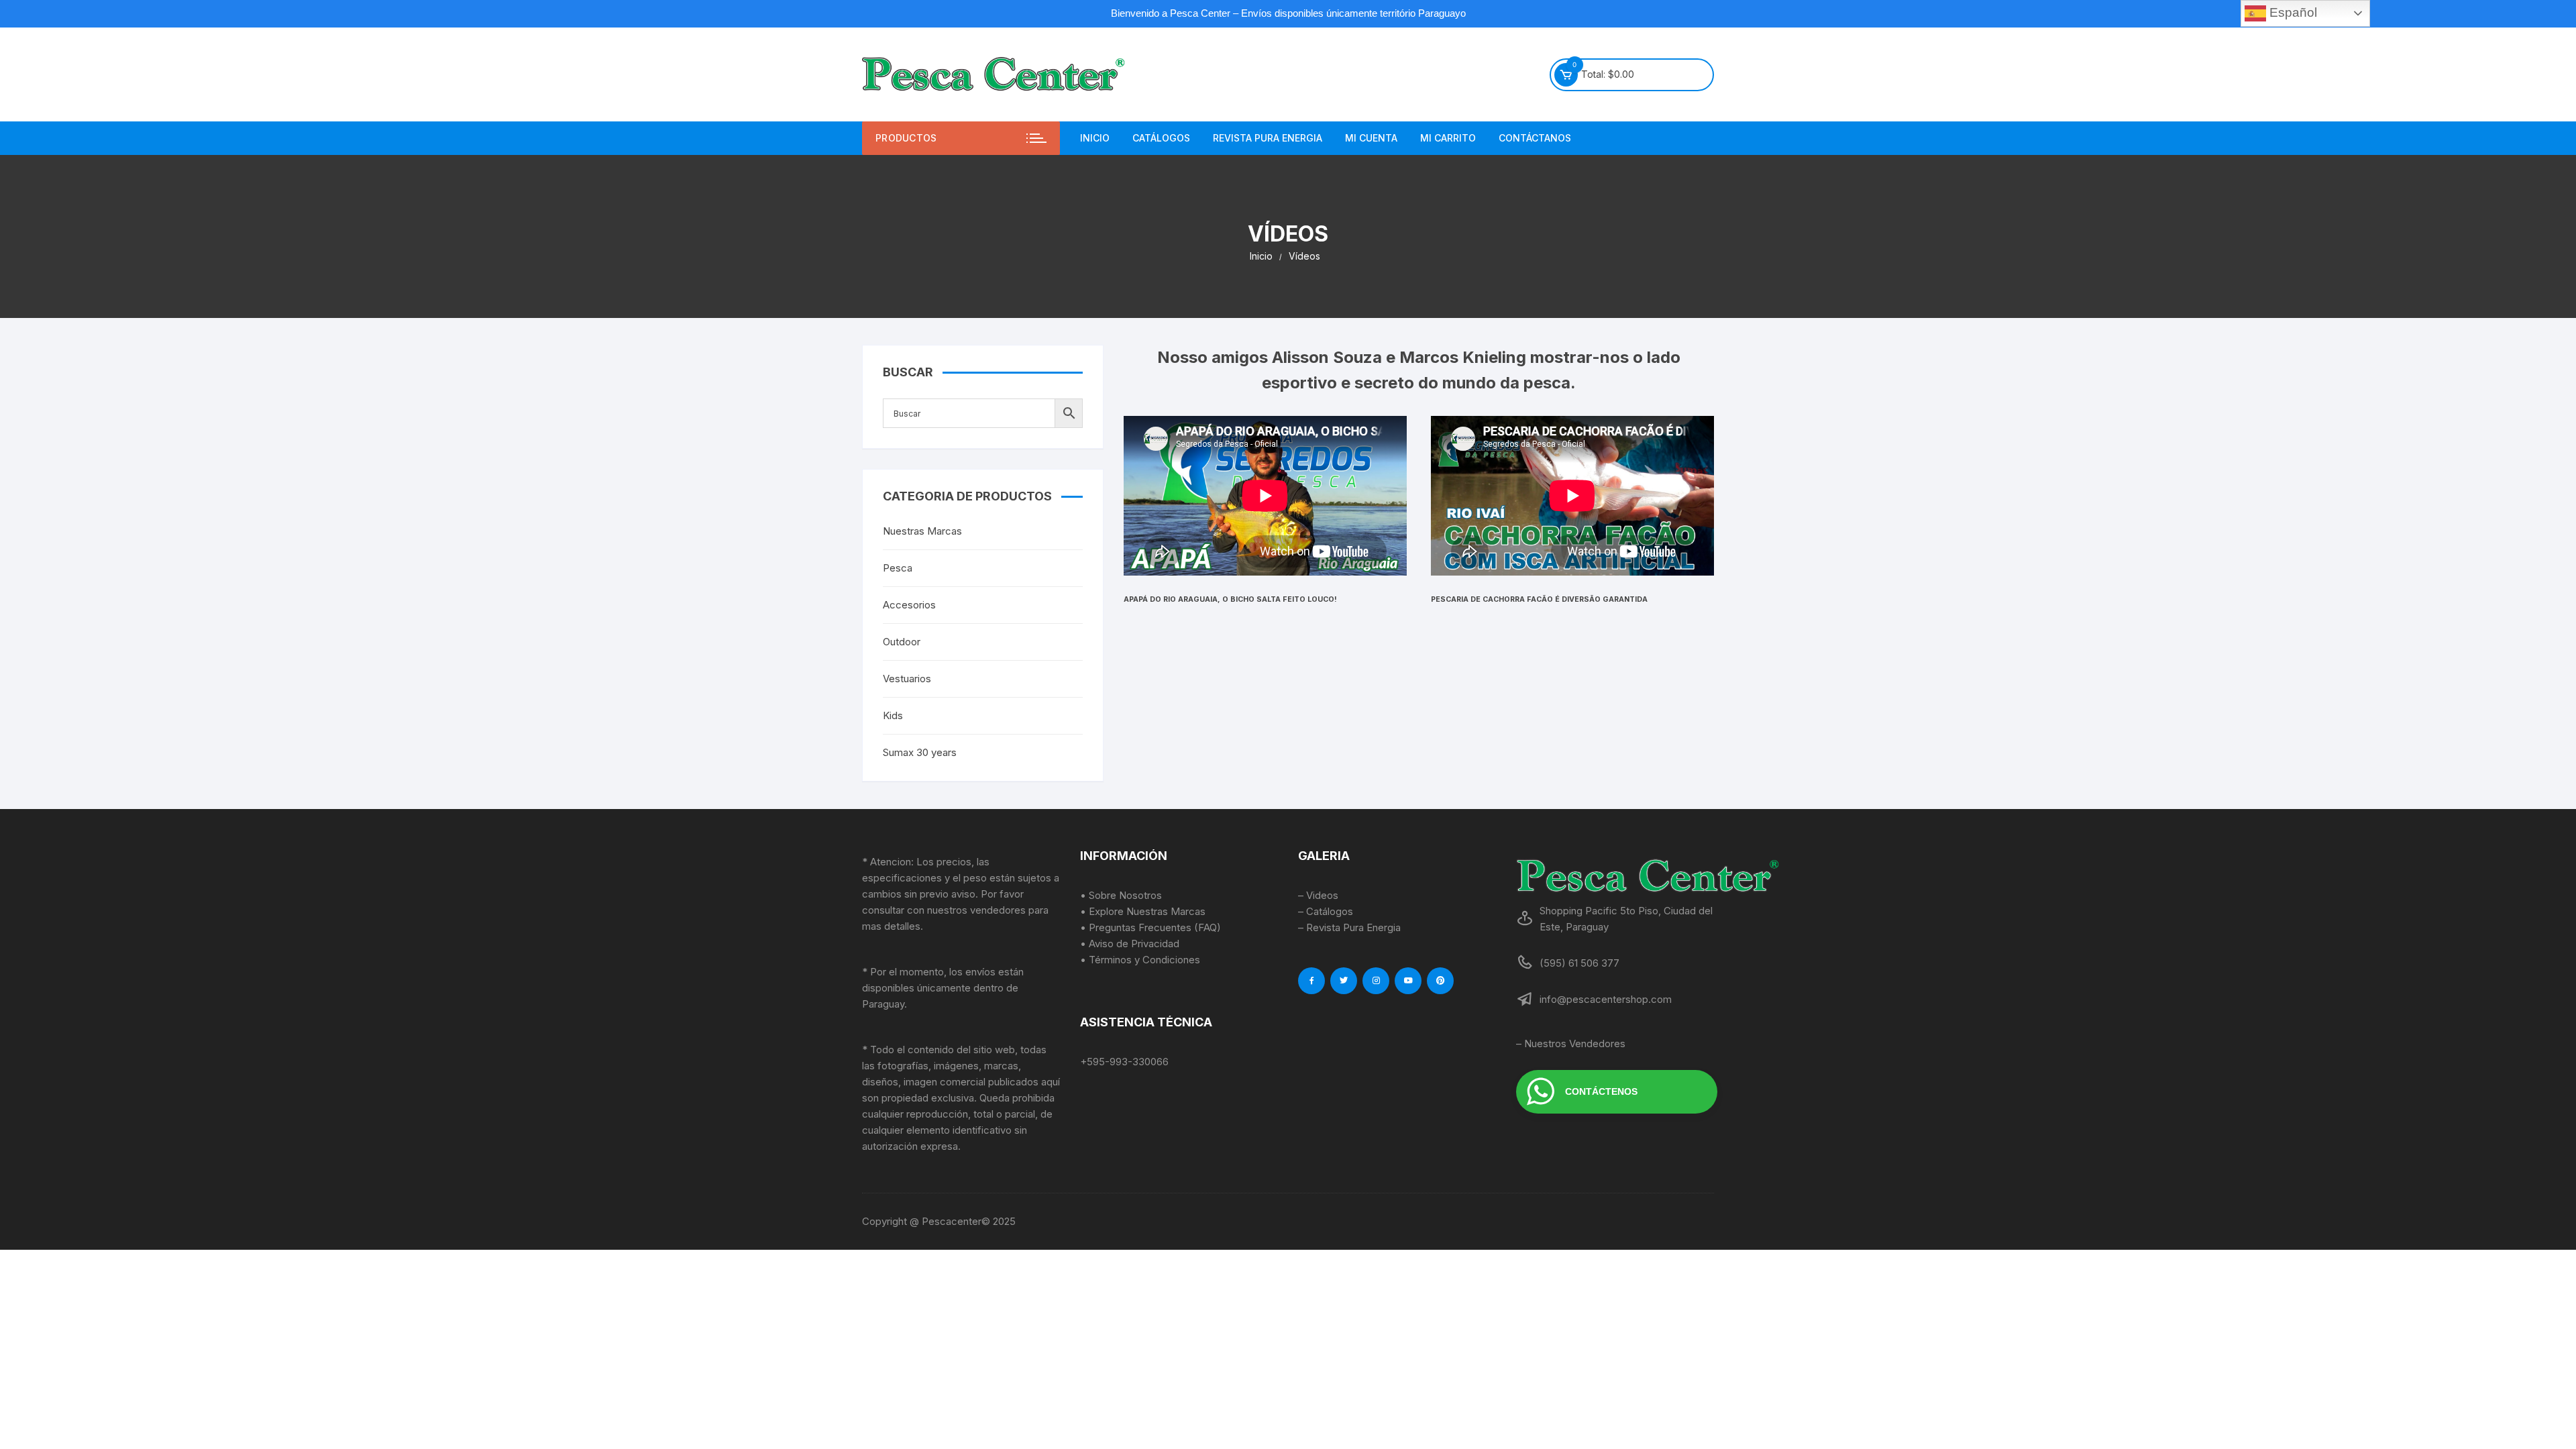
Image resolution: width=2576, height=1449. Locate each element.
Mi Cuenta (1371, 138)
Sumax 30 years (920, 752)
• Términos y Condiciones (1140, 960)
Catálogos (1161, 138)
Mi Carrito (1448, 138)
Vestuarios (907, 679)
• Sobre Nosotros (1121, 895)
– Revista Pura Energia (1349, 927)
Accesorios (909, 605)
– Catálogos (1326, 911)
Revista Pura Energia (1268, 138)
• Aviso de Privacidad (1130, 944)
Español (2292, 12)
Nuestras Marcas (922, 531)
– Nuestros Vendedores (1571, 1043)
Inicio (1095, 138)
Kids (893, 715)
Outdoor (902, 642)
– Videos (1318, 895)
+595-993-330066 (1124, 1062)
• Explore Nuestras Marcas (1143, 911)
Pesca (898, 568)
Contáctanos (1535, 138)
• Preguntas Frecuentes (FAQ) (1150, 927)
